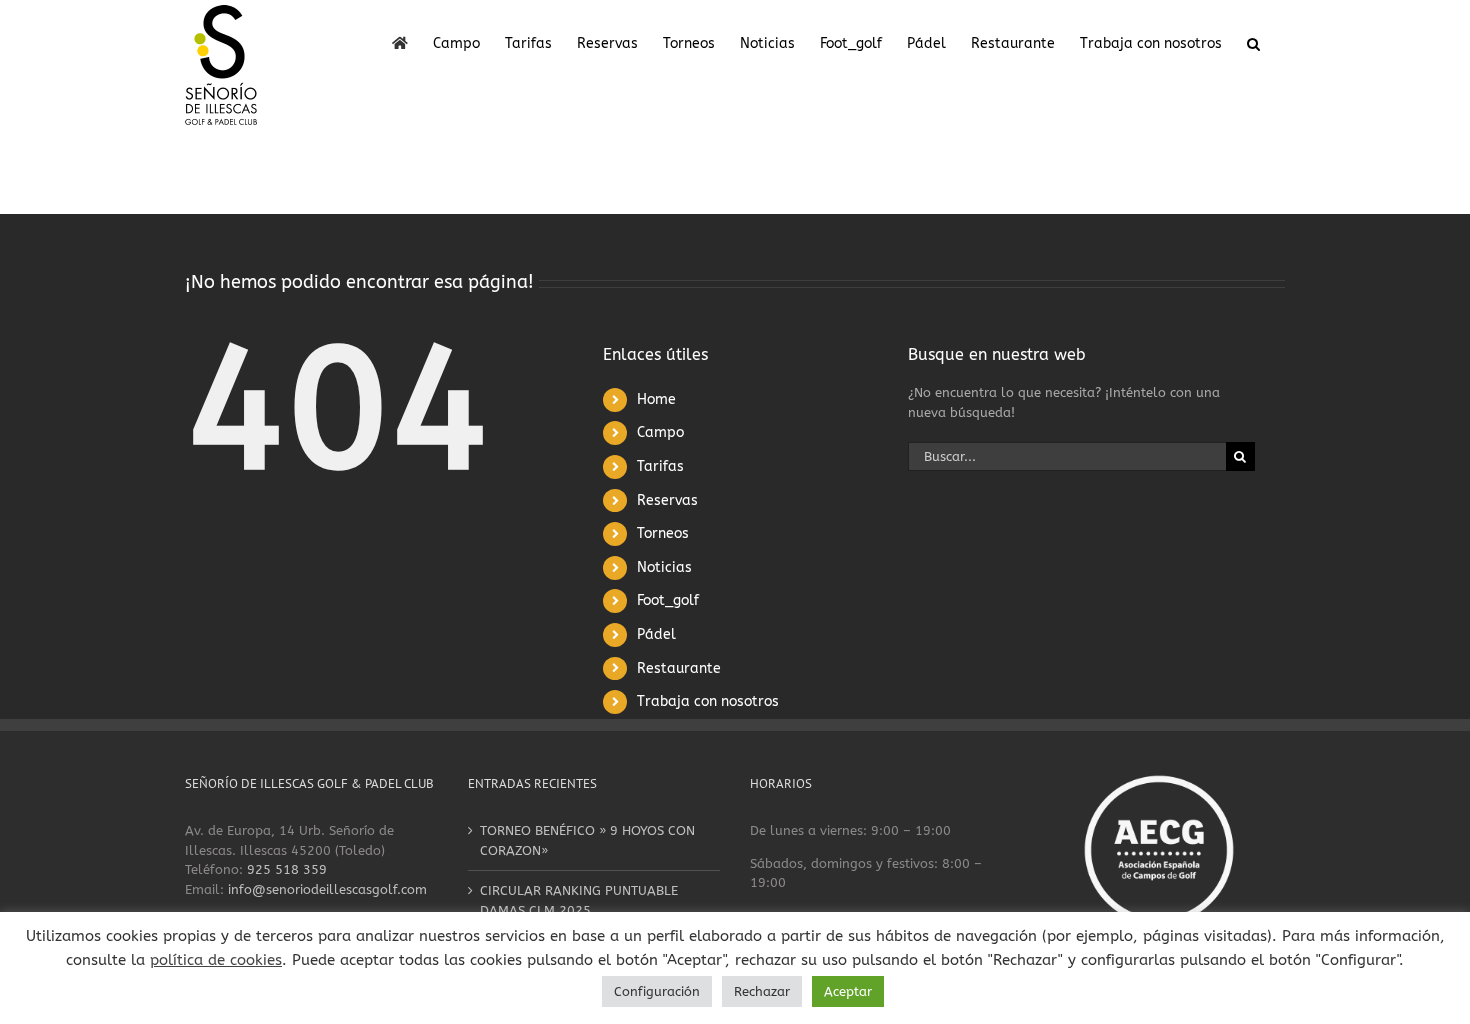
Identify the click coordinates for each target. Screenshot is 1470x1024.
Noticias (664, 567)
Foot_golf (668, 600)
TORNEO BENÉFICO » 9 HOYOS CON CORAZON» (587, 840)
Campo (660, 432)
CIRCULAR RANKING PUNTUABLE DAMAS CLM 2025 (579, 900)
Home (656, 399)
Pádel (656, 634)
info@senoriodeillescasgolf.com (327, 889)
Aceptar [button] (848, 991)
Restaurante (679, 668)
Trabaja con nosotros (708, 701)
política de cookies (216, 960)
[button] (1253, 42)
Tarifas (660, 466)
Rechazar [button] (762, 991)
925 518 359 (287, 869)
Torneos (663, 533)
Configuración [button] (657, 991)
